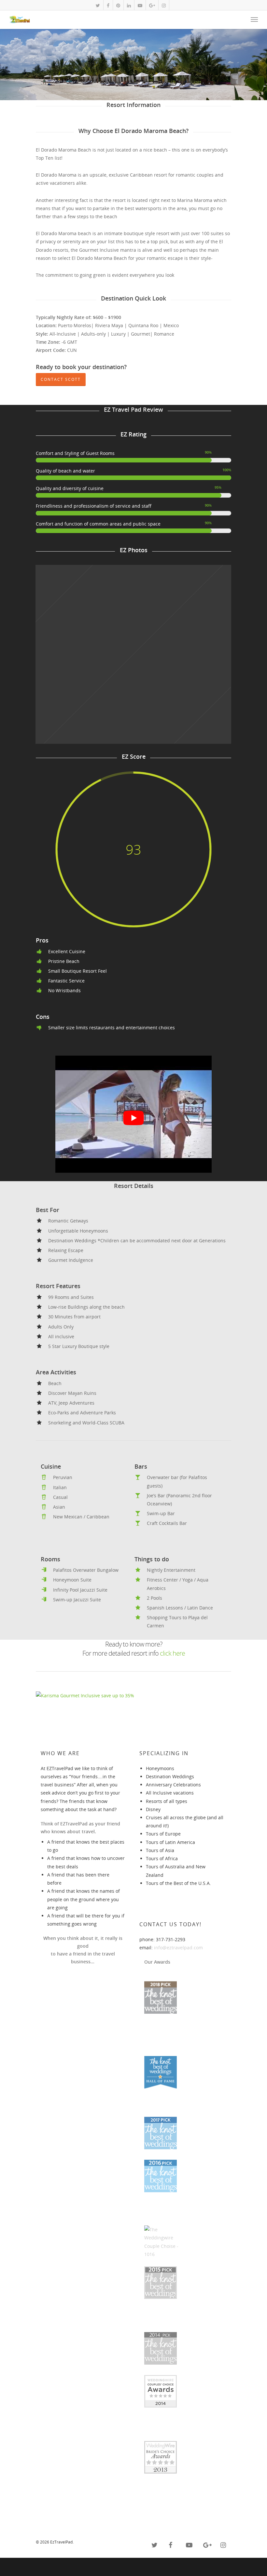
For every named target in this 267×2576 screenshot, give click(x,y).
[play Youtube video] (133, 1118)
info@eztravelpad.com (178, 1948)
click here (172, 1653)
